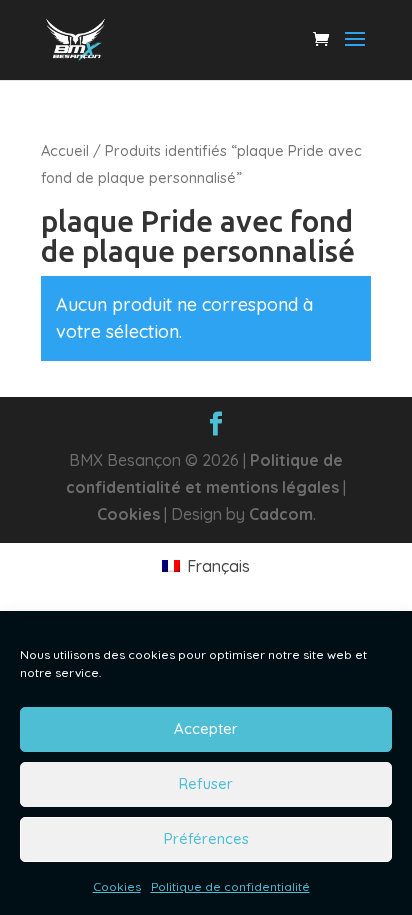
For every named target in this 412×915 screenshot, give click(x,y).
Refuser (206, 783)
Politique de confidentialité (230, 886)
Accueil (65, 150)
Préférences (206, 838)
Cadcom (281, 514)
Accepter (206, 728)
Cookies (117, 886)
